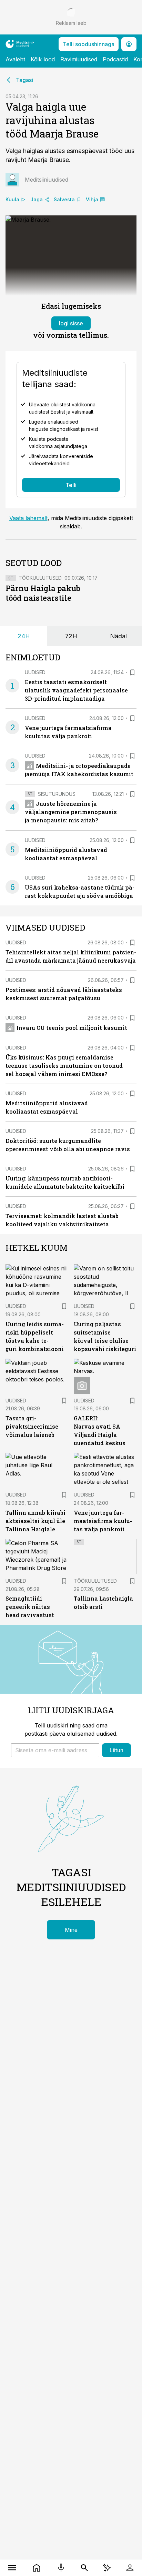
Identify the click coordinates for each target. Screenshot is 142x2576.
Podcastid (115, 59)
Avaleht (15, 59)
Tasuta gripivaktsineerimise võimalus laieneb (32, 1426)
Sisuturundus (57, 794)
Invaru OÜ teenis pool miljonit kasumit (72, 1028)
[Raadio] (61, 2568)
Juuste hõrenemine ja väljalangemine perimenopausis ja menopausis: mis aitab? (71, 812)
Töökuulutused (40, 578)
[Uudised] (37, 2568)
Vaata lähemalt (28, 518)
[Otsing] (85, 2568)
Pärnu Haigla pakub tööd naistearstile (43, 593)
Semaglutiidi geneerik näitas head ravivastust (30, 1607)
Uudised (35, 672)
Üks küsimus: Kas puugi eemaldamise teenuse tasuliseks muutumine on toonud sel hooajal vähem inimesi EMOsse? (64, 1066)
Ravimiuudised (79, 59)
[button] (55, 1750)
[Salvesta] (132, 672)
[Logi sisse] (130, 2568)
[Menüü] (12, 2568)
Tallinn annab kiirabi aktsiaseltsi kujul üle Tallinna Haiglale (35, 1521)
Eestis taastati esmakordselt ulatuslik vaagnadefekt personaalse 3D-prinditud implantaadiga (76, 690)
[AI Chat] (107, 2568)
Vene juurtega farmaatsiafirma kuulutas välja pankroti (103, 1521)
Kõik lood (43, 59)
